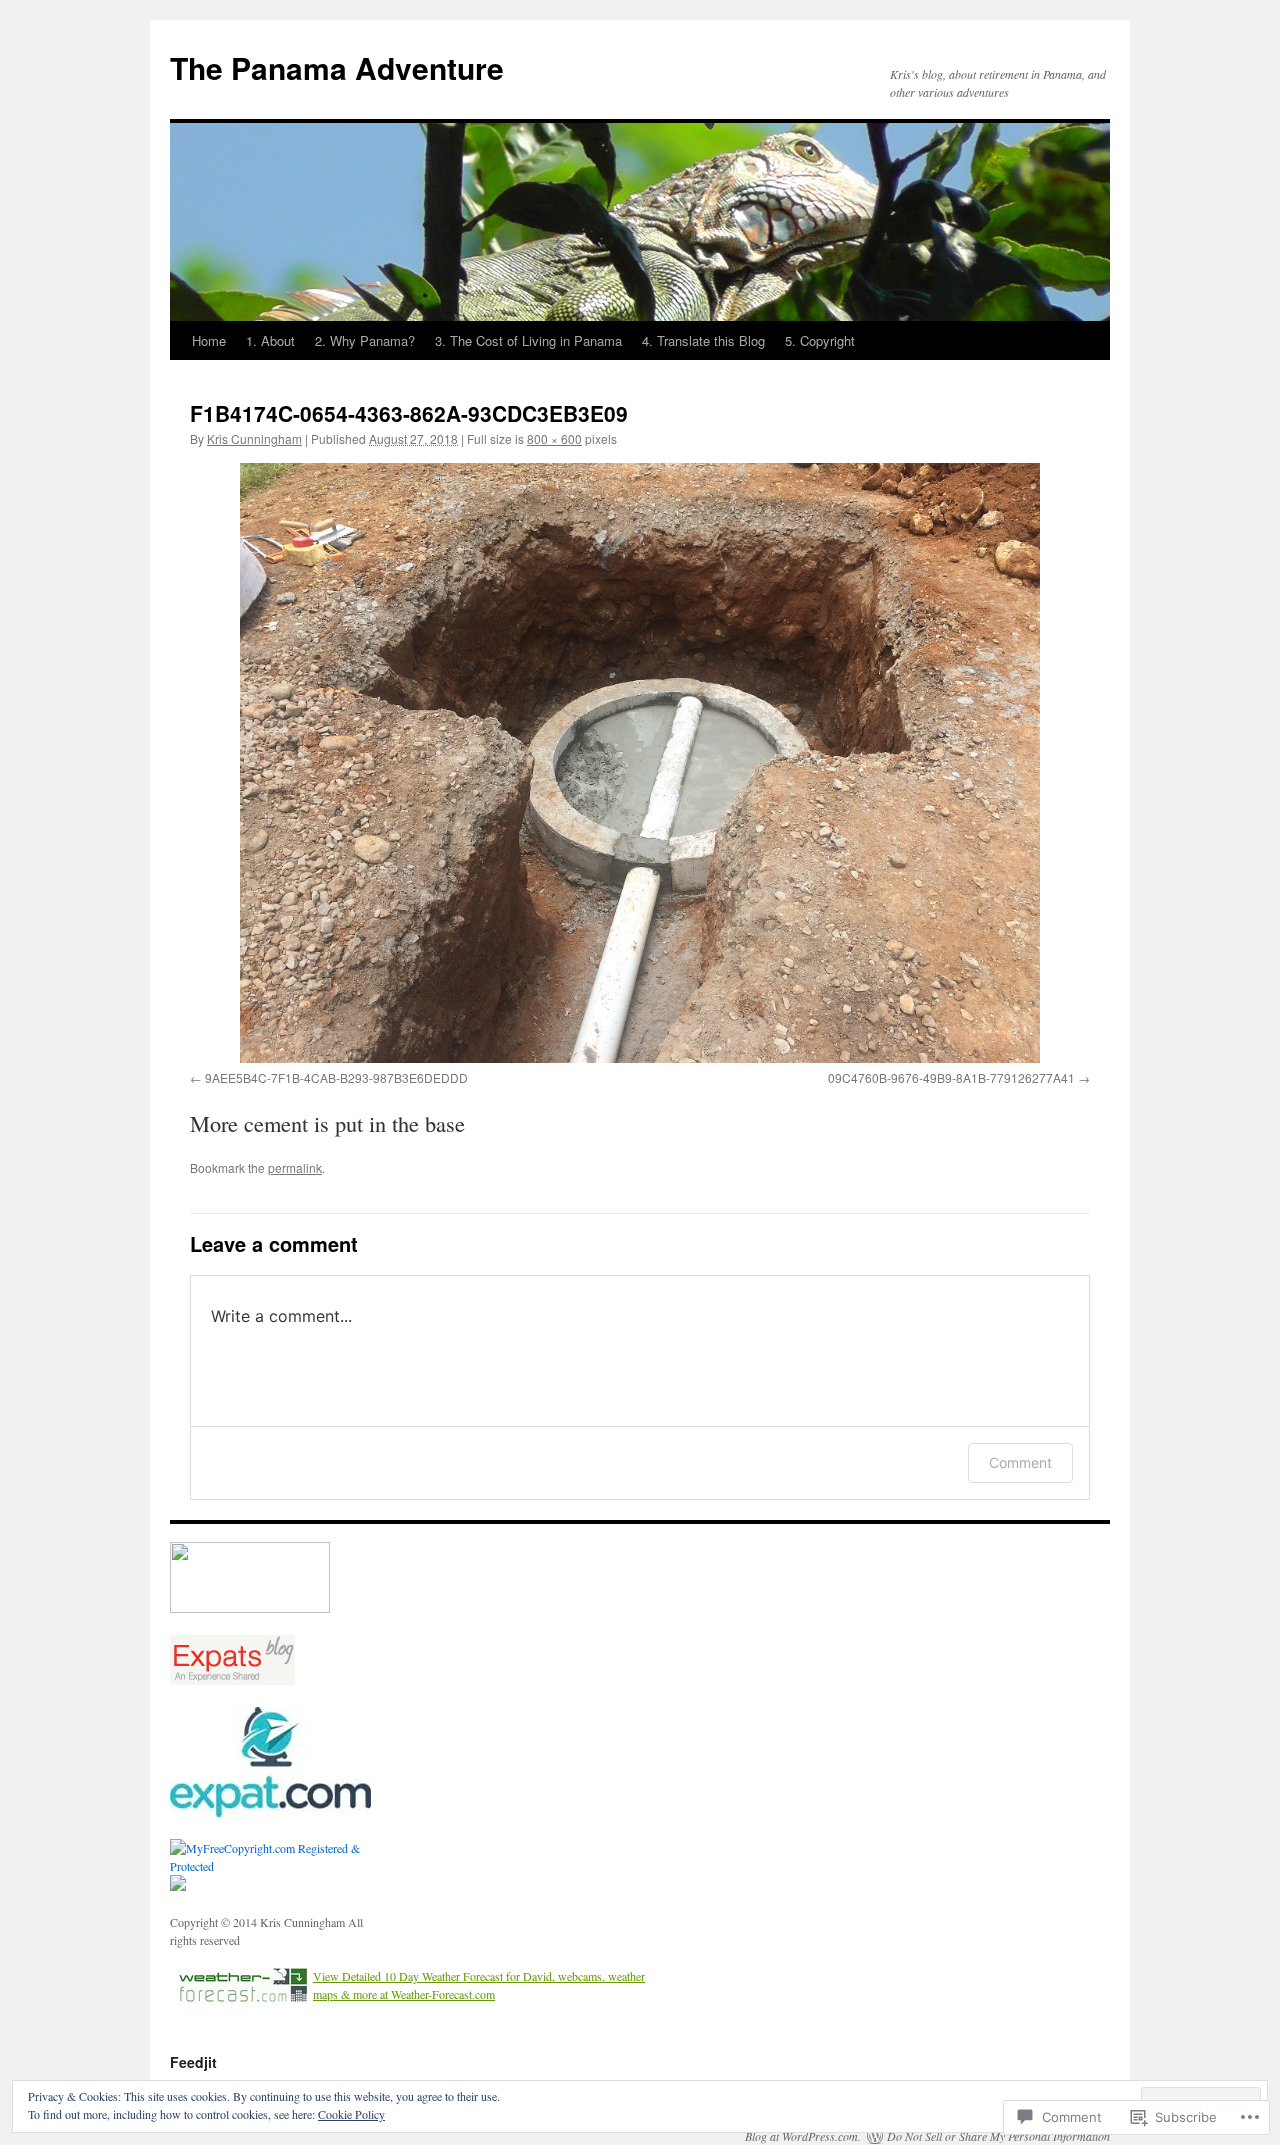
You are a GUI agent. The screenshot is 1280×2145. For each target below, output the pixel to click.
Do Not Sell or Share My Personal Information (998, 2136)
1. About (270, 340)
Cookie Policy (351, 2114)
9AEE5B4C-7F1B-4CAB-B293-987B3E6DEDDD (336, 1077)
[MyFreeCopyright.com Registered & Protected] (280, 1866)
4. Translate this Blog (703, 340)
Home (209, 340)
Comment (1020, 1462)
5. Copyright (820, 340)
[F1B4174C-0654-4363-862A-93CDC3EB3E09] (640, 763)
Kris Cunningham (254, 438)
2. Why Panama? (365, 340)
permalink (295, 1167)
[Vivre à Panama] (270, 1812)
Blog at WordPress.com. (803, 2136)
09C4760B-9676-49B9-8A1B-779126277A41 (951, 1077)
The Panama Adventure (337, 67)
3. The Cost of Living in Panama (528, 340)
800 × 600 (554, 438)
